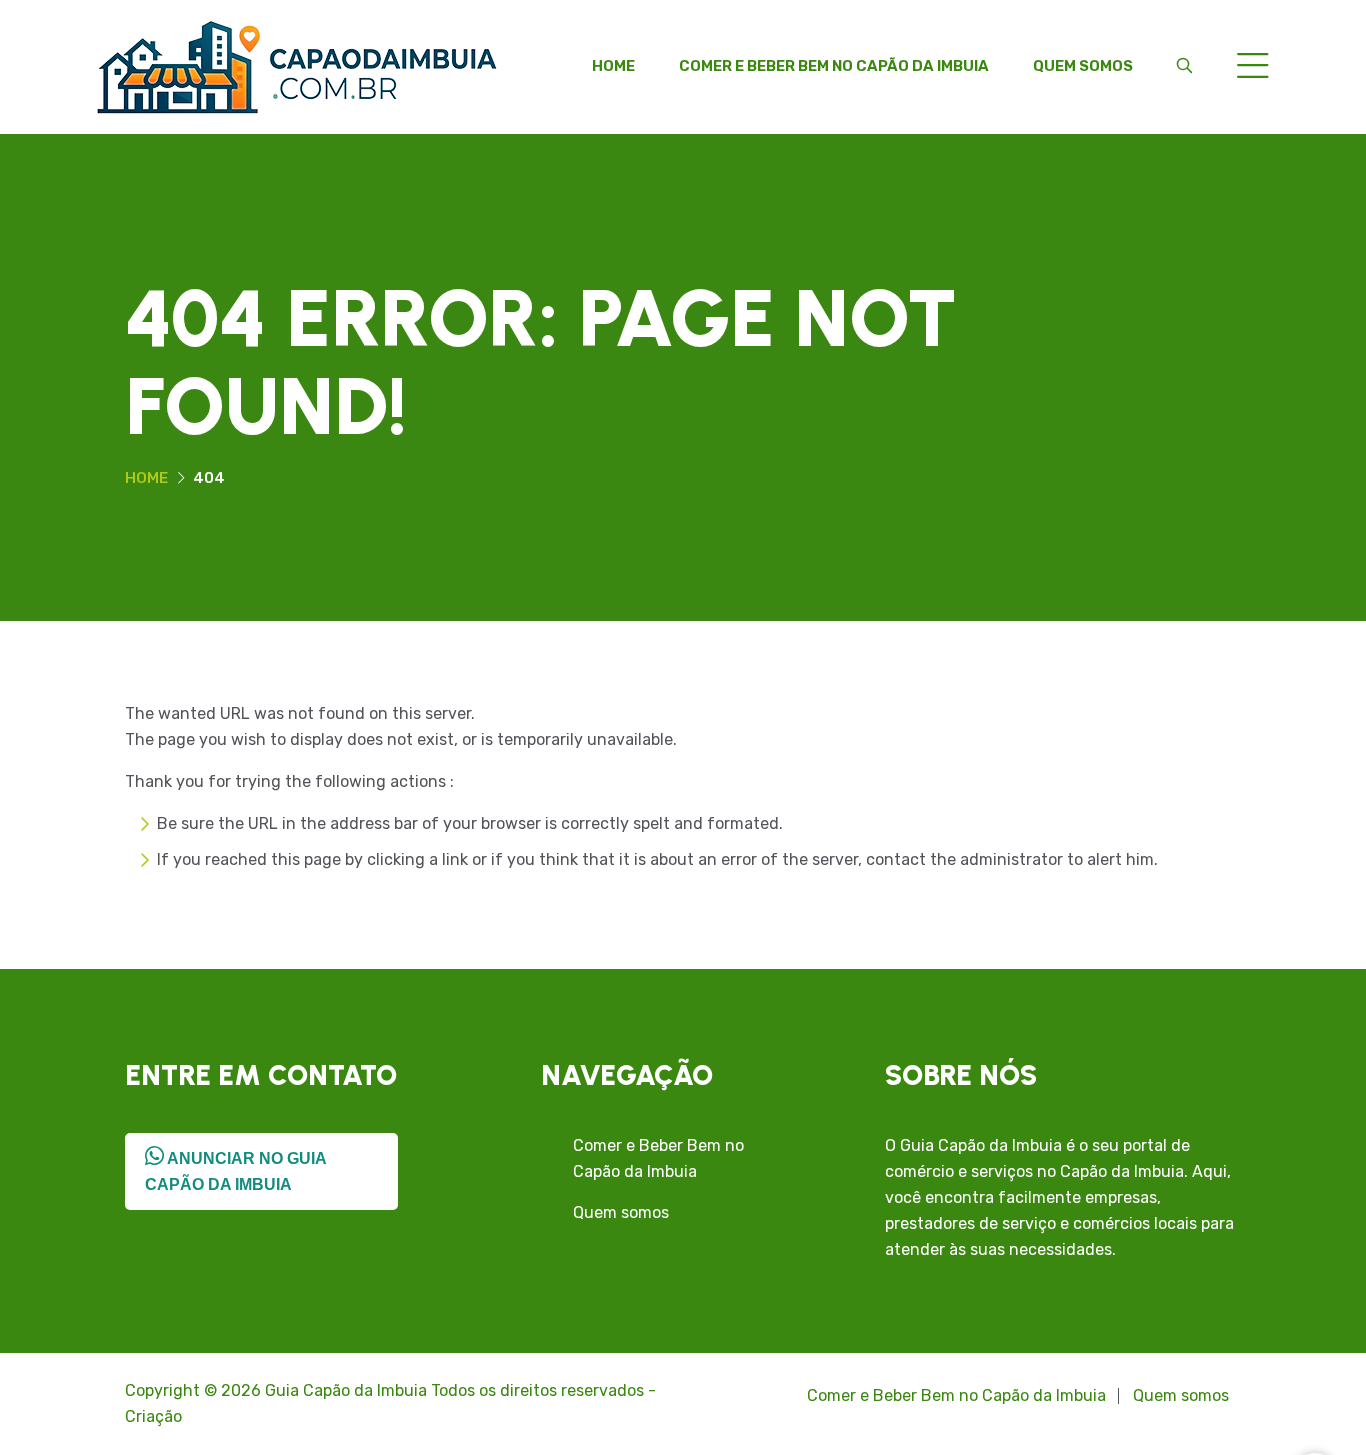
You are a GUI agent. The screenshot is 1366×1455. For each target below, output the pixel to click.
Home (613, 66)
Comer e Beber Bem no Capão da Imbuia (834, 66)
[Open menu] (1253, 67)
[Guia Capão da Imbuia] (297, 65)
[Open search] (1184, 66)
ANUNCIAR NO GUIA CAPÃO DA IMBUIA (236, 1171)
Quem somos (1083, 66)
